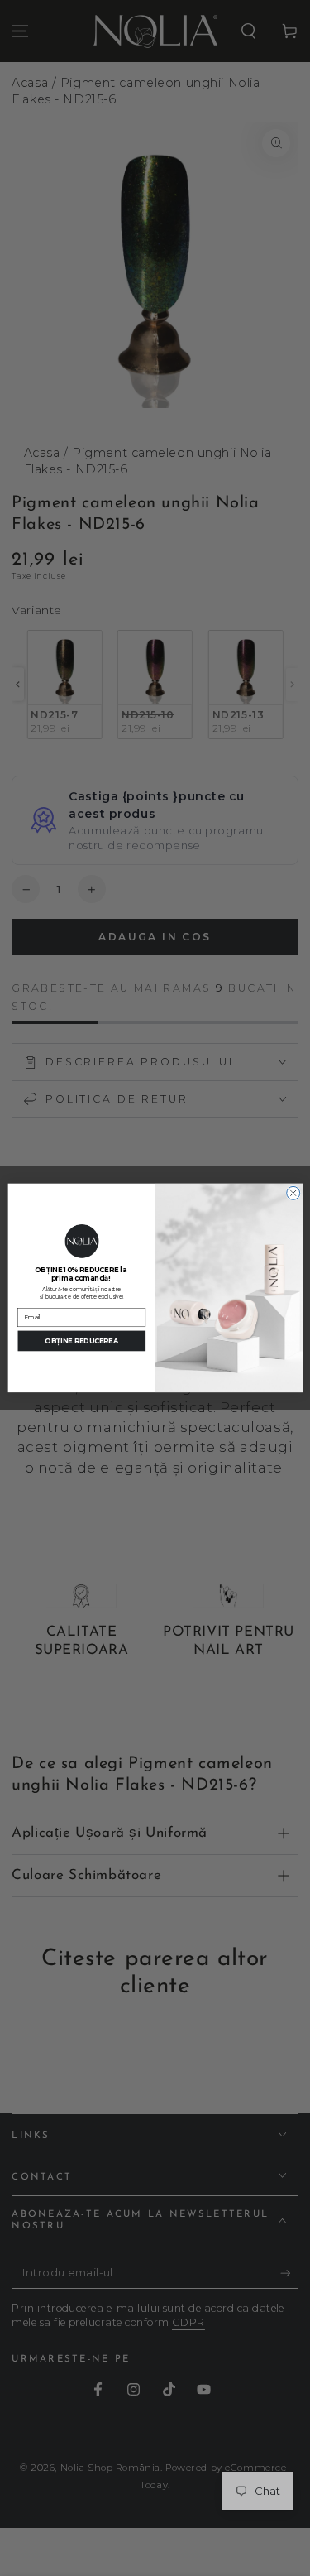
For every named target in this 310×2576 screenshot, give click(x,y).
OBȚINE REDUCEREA (81, 1341)
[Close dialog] (293, 1193)
